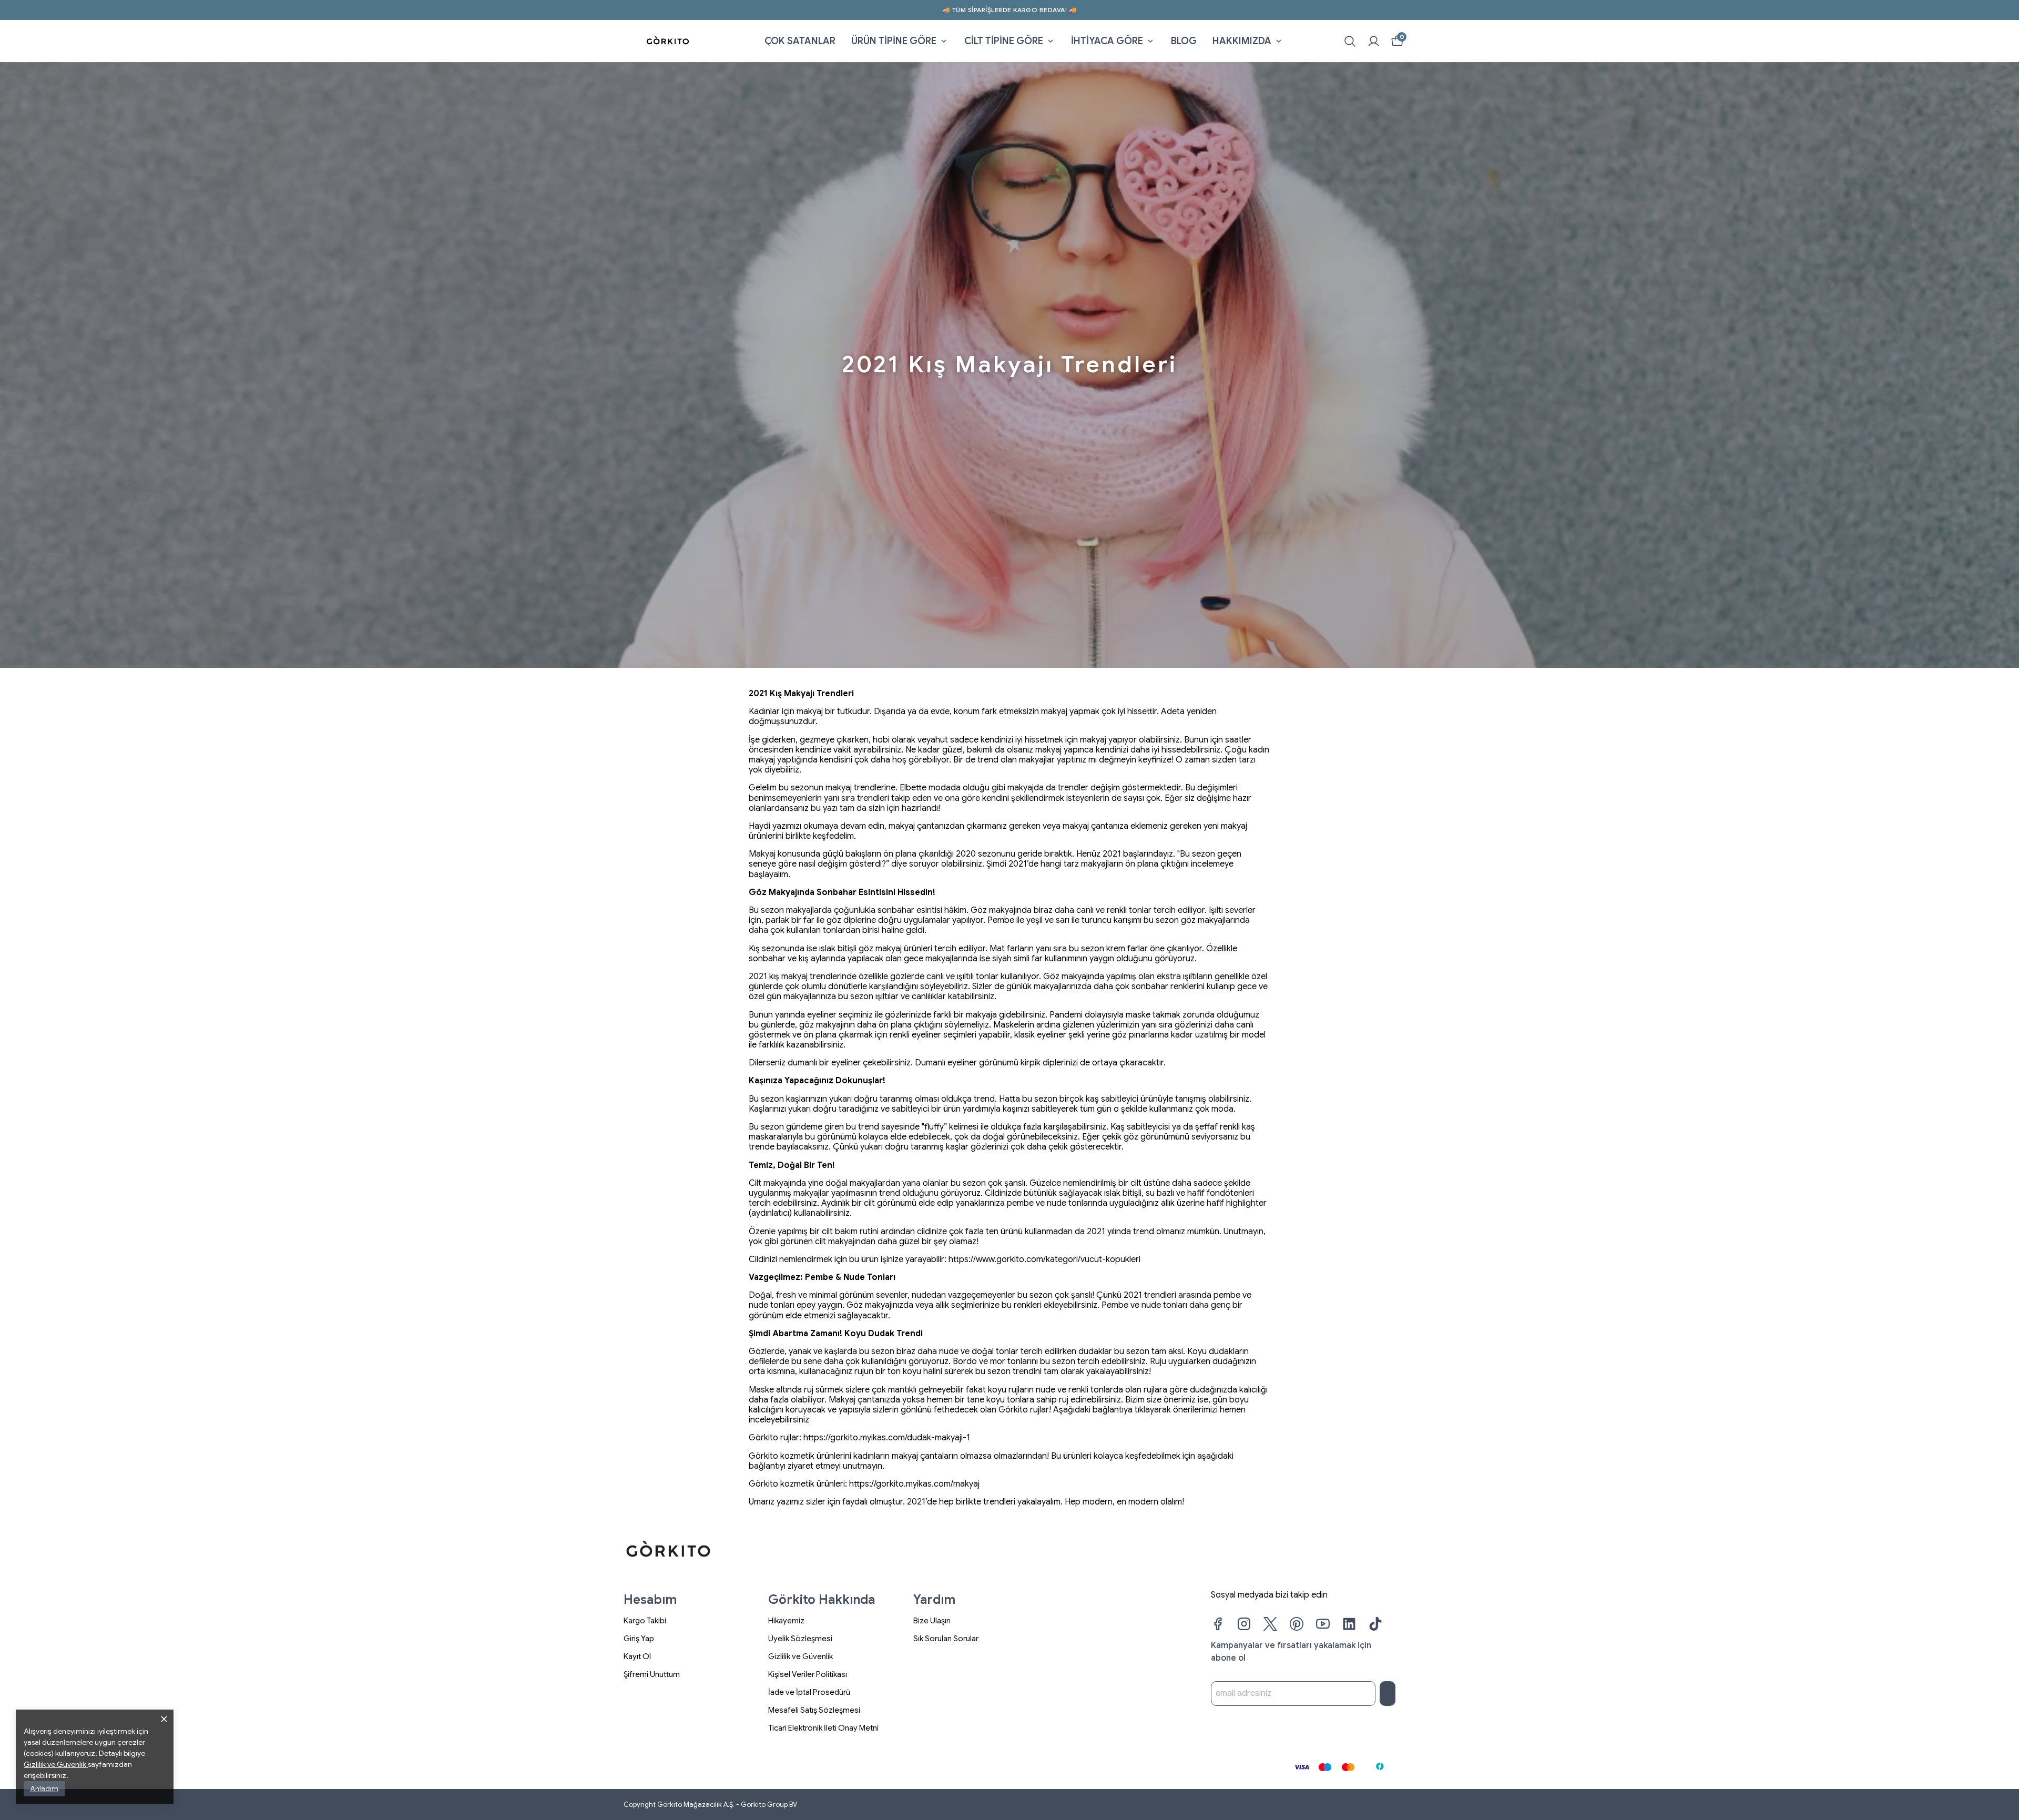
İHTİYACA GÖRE (1107, 41)
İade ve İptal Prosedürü (809, 1692)
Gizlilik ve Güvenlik (801, 1656)
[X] (1270, 1624)
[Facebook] (1218, 1624)
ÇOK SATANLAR (800, 41)
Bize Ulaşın (932, 1621)
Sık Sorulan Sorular (946, 1639)
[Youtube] (1323, 1624)
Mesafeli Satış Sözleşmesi (814, 1710)
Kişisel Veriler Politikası (808, 1674)
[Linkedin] (1349, 1624)
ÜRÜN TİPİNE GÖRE (894, 41)
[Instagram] (1244, 1624)
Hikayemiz (786, 1621)
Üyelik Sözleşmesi (800, 1639)
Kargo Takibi (645, 1621)
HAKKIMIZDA (1242, 41)
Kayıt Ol (637, 1656)
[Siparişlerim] (1374, 41)
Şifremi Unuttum (652, 1674)
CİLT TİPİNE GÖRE (1004, 41)
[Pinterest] (1297, 1624)
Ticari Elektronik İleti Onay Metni (823, 1728)
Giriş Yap (639, 1639)
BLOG (1184, 41)
